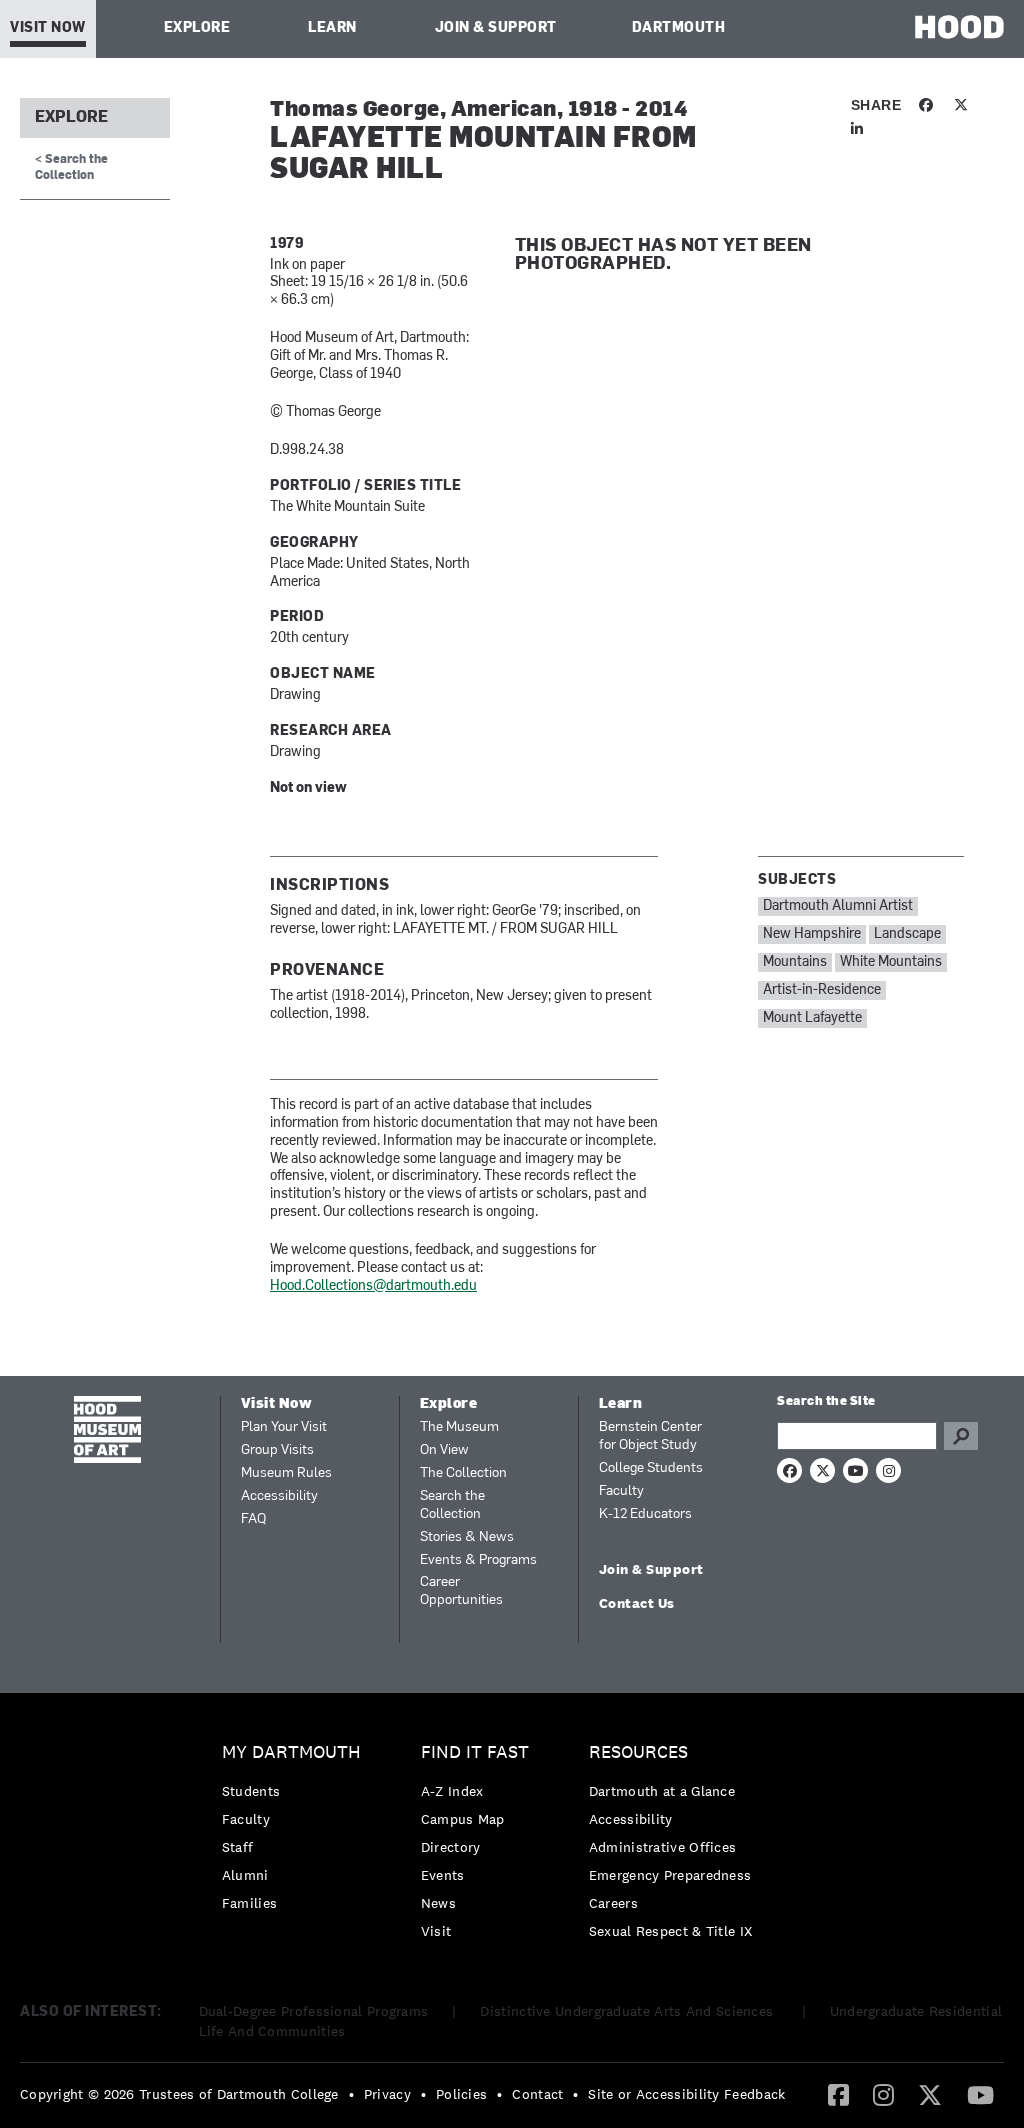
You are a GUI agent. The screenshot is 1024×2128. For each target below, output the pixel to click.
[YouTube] (980, 2094)
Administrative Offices (663, 1847)
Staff (238, 1847)
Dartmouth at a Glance (662, 1791)
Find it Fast (475, 1752)
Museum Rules (286, 1473)
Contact (537, 2094)
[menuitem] (296, 1832)
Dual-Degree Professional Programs (314, 2011)
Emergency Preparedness (670, 1875)
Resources (638, 1752)
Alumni (245, 1875)
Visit (436, 1931)
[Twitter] (930, 2094)
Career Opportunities (461, 1591)
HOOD (959, 26)
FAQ (253, 1519)
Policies (461, 2094)
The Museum (459, 1427)
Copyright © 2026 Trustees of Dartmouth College (179, 2094)
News (438, 1903)
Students (251, 1791)
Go (961, 1436)
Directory (451, 1847)
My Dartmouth (291, 1752)
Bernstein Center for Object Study (650, 1436)
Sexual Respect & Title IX (671, 1931)
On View (444, 1450)
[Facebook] (838, 2094)
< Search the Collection (71, 167)
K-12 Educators (645, 1514)
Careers (613, 1903)
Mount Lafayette (812, 1018)
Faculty (621, 1491)
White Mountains (891, 962)
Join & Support (496, 28)
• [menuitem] (351, 2094)
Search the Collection (452, 1505)
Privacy (387, 2094)
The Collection (463, 1473)
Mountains (795, 962)
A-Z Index (452, 1791)
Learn (332, 28)
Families (249, 1903)
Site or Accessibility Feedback (686, 2094)
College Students (651, 1468)
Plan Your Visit (284, 1427)
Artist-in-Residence (822, 990)
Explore (197, 28)
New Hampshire (812, 934)
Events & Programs (478, 1560)
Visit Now (48, 28)
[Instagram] (883, 2094)
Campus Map (463, 1819)
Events (443, 1875)
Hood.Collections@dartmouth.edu (373, 1286)
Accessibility (279, 1496)
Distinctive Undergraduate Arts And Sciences (628, 2011)
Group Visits (277, 1450)
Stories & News (467, 1537)
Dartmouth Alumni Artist (838, 906)
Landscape (907, 934)
